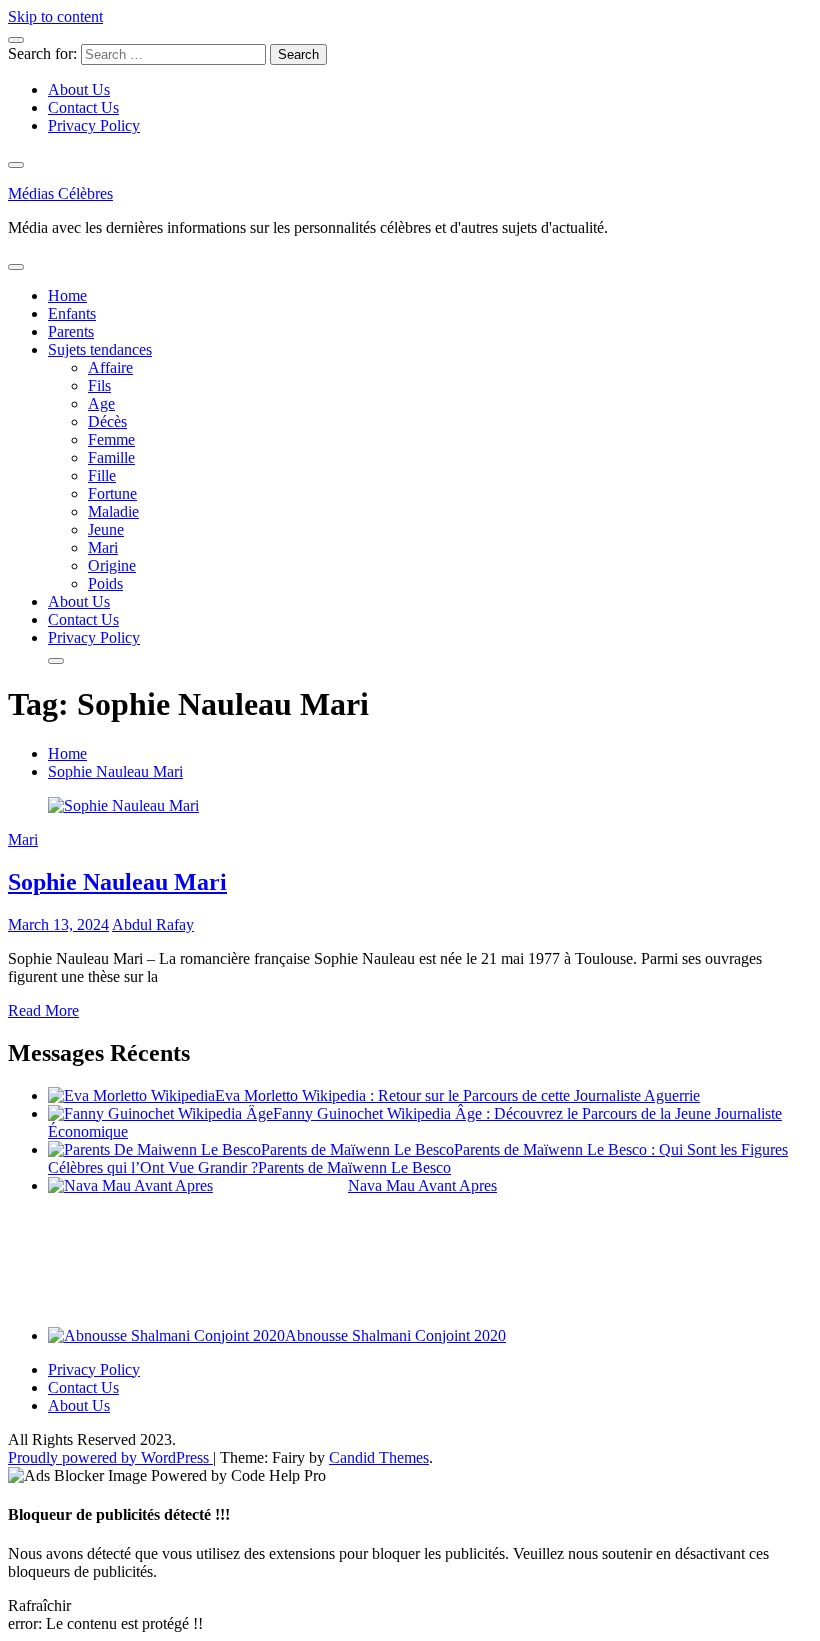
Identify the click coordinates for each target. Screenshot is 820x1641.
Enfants (72, 313)
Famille (111, 457)
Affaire (110, 367)
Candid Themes (379, 1457)
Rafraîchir (39, 1605)
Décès (107, 421)
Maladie (113, 511)
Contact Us (83, 107)
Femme (111, 439)
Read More (43, 1010)
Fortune (112, 493)
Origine (112, 565)
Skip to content (55, 16)
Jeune (106, 529)
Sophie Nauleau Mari (117, 882)
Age (101, 403)
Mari (103, 547)
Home (67, 295)
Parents (71, 331)
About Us (79, 89)
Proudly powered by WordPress (110, 1457)
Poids (105, 583)
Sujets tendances (100, 349)
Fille (102, 475)
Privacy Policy (94, 125)
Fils (99, 385)
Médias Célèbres (60, 193)
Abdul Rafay (153, 924)
